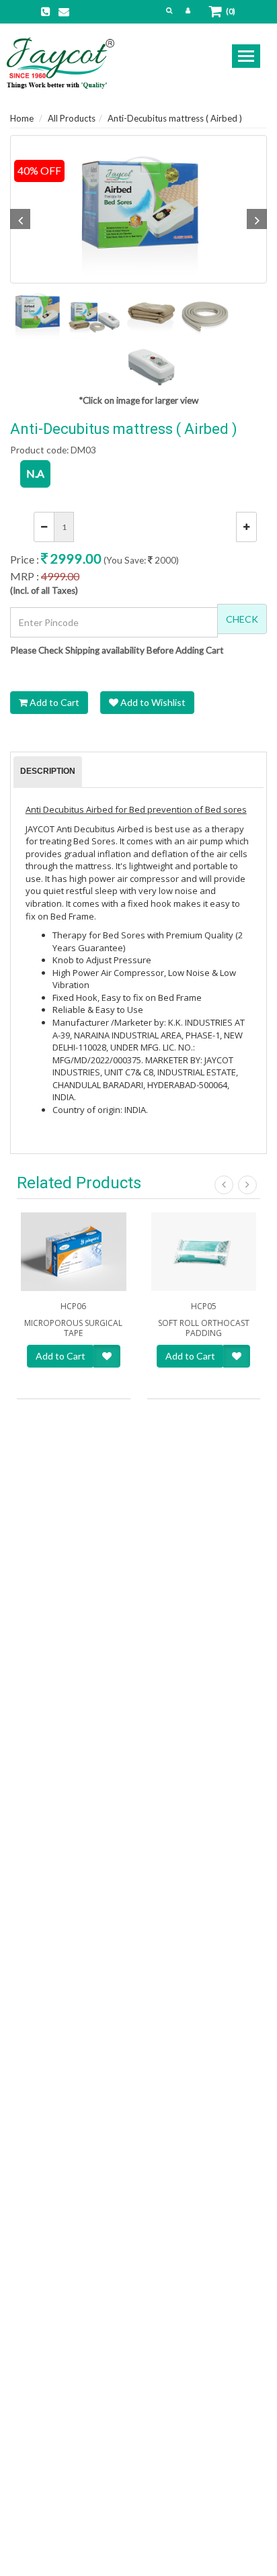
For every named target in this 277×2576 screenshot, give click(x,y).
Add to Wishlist (152, 702)
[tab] (48, 772)
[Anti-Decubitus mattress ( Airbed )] (138, 209)
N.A (35, 473)
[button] (169, 10)
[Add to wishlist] (107, 1356)
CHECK (242, 619)
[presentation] (48, 772)
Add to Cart (53, 702)
